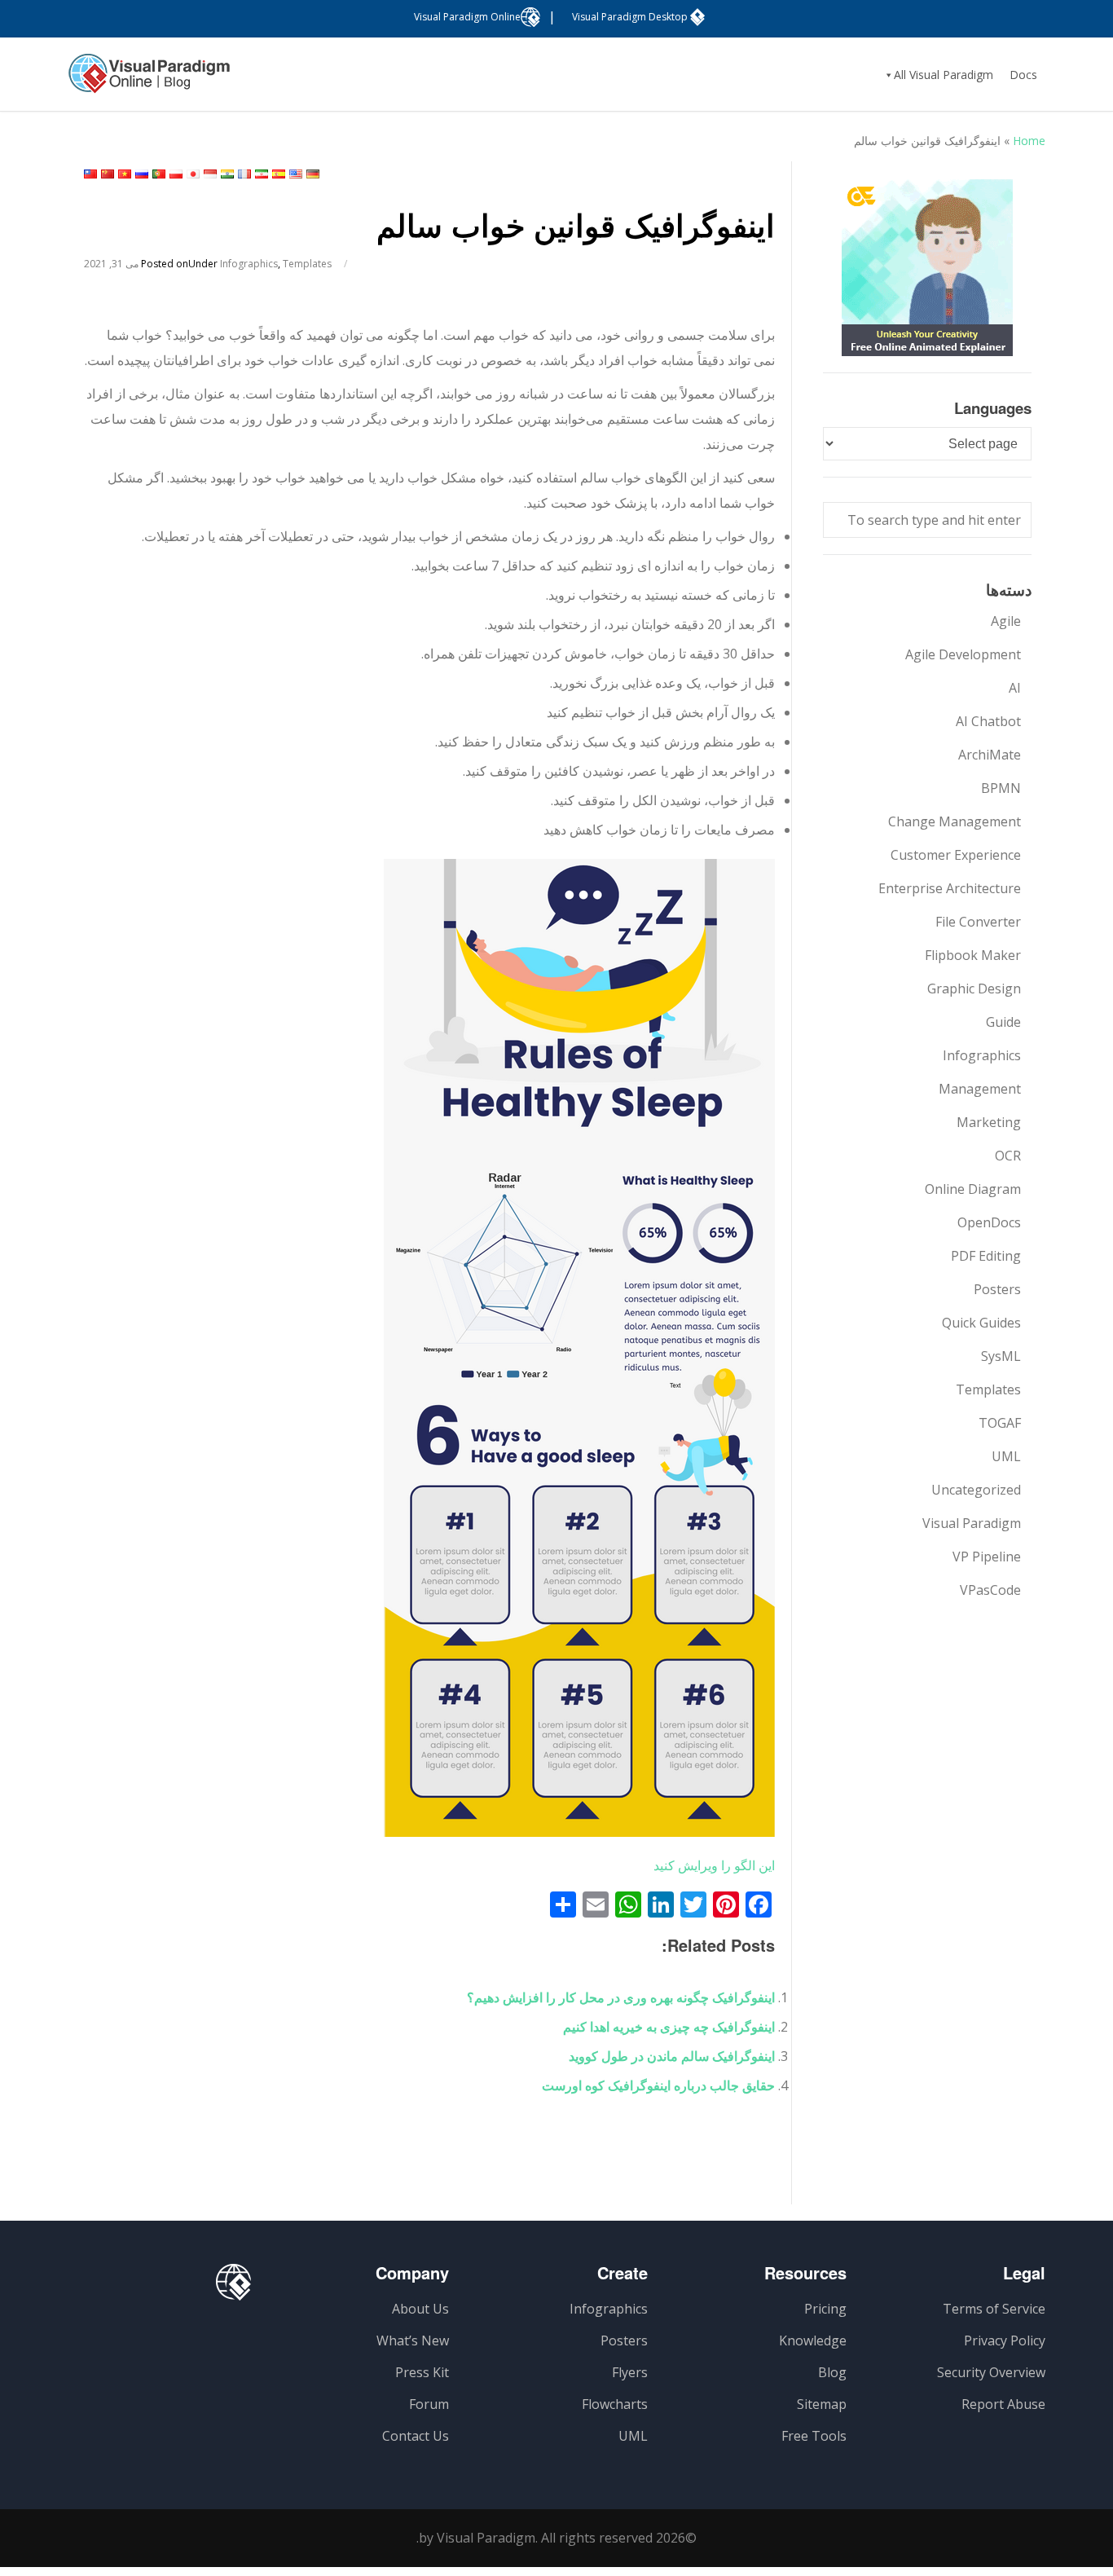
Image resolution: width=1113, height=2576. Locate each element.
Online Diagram (973, 1189)
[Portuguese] (159, 174)
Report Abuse (1003, 2404)
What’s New (413, 2340)
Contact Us (416, 2436)
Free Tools (814, 2436)
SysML (1001, 1356)
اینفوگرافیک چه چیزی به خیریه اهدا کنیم (669, 2027)
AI (1015, 688)
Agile (1006, 621)
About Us (420, 2309)
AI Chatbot (988, 721)
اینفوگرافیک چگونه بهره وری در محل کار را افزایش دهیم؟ (621, 1997)
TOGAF (1000, 1423)
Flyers (630, 2372)
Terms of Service (994, 2309)
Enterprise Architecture (950, 888)
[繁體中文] (90, 174)
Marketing (989, 1122)
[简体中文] (108, 174)
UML (1006, 1456)
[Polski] (176, 174)
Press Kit (422, 2372)
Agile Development (963, 654)
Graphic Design (974, 989)
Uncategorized (976, 1490)
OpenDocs (989, 1222)
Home (1029, 141)
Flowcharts (615, 2404)
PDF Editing (986, 1256)
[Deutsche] (313, 174)
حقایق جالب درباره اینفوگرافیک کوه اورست (658, 2085)
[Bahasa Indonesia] (210, 174)
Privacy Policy (1005, 2340)
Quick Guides (981, 1323)
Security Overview (991, 2372)
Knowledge (813, 2340)
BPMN (1001, 788)
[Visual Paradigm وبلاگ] (149, 81)
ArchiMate (990, 755)
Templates (307, 264)
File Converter (978, 922)
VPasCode (990, 1590)
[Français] (244, 174)
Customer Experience (956, 855)
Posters (997, 1289)
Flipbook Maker (973, 955)
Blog (832, 2372)
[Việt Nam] (125, 174)
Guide (1003, 1022)
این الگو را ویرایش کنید (714, 1865)
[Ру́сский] (142, 174)
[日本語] (193, 174)
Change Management (955, 821)
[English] (296, 174)
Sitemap (822, 2404)
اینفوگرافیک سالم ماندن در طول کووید (672, 2056)
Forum (429, 2404)
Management (980, 1089)
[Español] (279, 174)
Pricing (825, 2309)
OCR (1008, 1156)
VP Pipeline (987, 1557)
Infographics (249, 264)
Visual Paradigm (972, 1523)
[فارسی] (262, 174)
